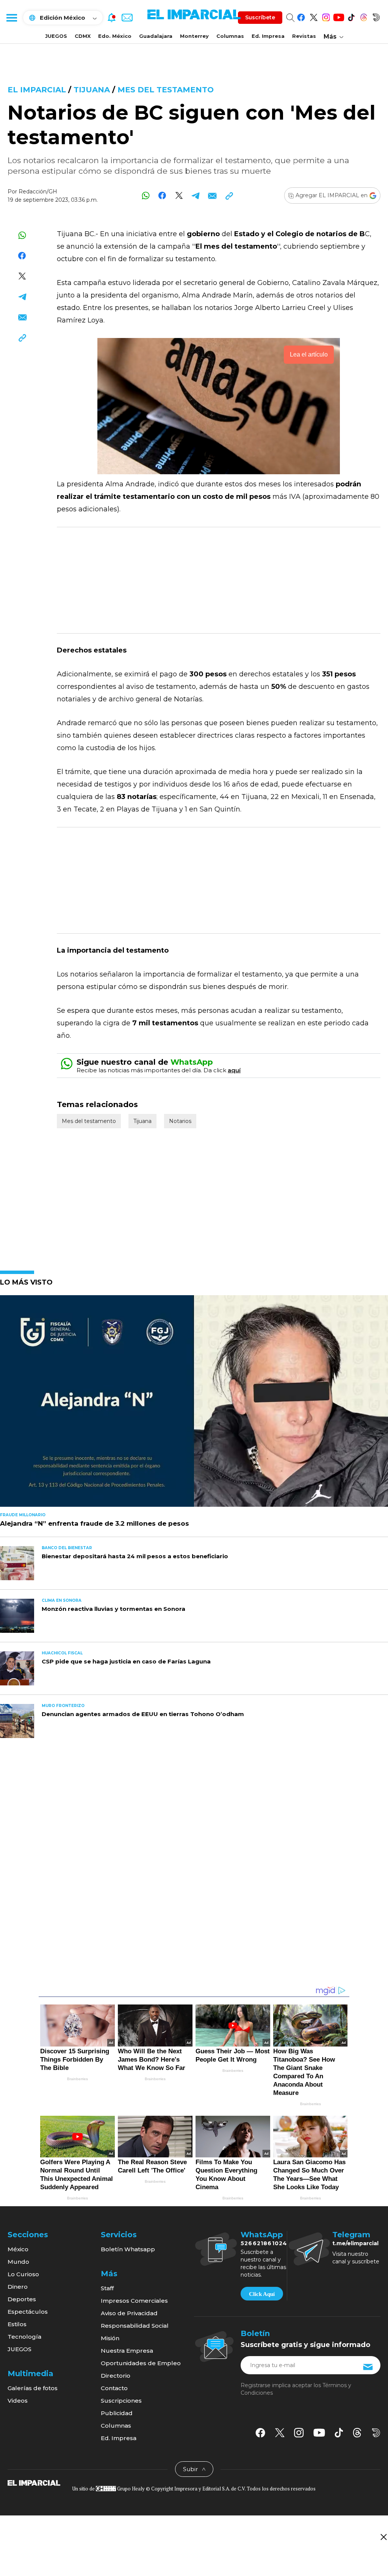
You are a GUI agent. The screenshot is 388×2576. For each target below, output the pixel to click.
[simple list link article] (194, 1404)
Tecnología (24, 2337)
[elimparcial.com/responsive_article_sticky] (383, 2537)
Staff (107, 2288)
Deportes (22, 2299)
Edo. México (115, 36)
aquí (234, 1070)
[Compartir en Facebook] (162, 195)
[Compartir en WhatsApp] (146, 195)
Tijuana (92, 90)
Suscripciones (121, 2401)
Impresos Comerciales (134, 2301)
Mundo (18, 2262)
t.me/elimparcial (355, 2243)
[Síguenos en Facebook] (301, 16)
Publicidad (117, 2413)
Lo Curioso (23, 2274)
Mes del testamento (166, 90)
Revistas (304, 36)
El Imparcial (37, 90)
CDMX (83, 36)
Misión (110, 2338)
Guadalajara (156, 36)
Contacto (114, 2388)
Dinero (18, 2287)
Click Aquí (262, 2294)
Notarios (180, 1121)
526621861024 (264, 2243)
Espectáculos (28, 2312)
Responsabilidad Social (135, 2326)
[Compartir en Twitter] (179, 195)
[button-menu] (11, 17)
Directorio (116, 2376)
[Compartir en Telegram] (196, 195)
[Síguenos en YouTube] (339, 16)
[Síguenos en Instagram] (326, 16)
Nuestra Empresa (127, 2351)
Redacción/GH (38, 192)
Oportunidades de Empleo (141, 2363)
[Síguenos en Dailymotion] (376, 16)
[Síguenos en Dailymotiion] (376, 2433)
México (18, 2249)
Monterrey (194, 36)
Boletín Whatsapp (128, 2249)
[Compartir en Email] (212, 195)
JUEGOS (56, 36)
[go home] (34, 2482)
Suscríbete (260, 17)
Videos (18, 2401)
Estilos (17, 2324)
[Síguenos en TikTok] (351, 16)
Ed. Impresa (268, 36)
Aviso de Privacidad (129, 2313)
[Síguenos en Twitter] (314, 16)
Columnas (230, 36)
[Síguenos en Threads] (364, 16)
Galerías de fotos (33, 2388)
